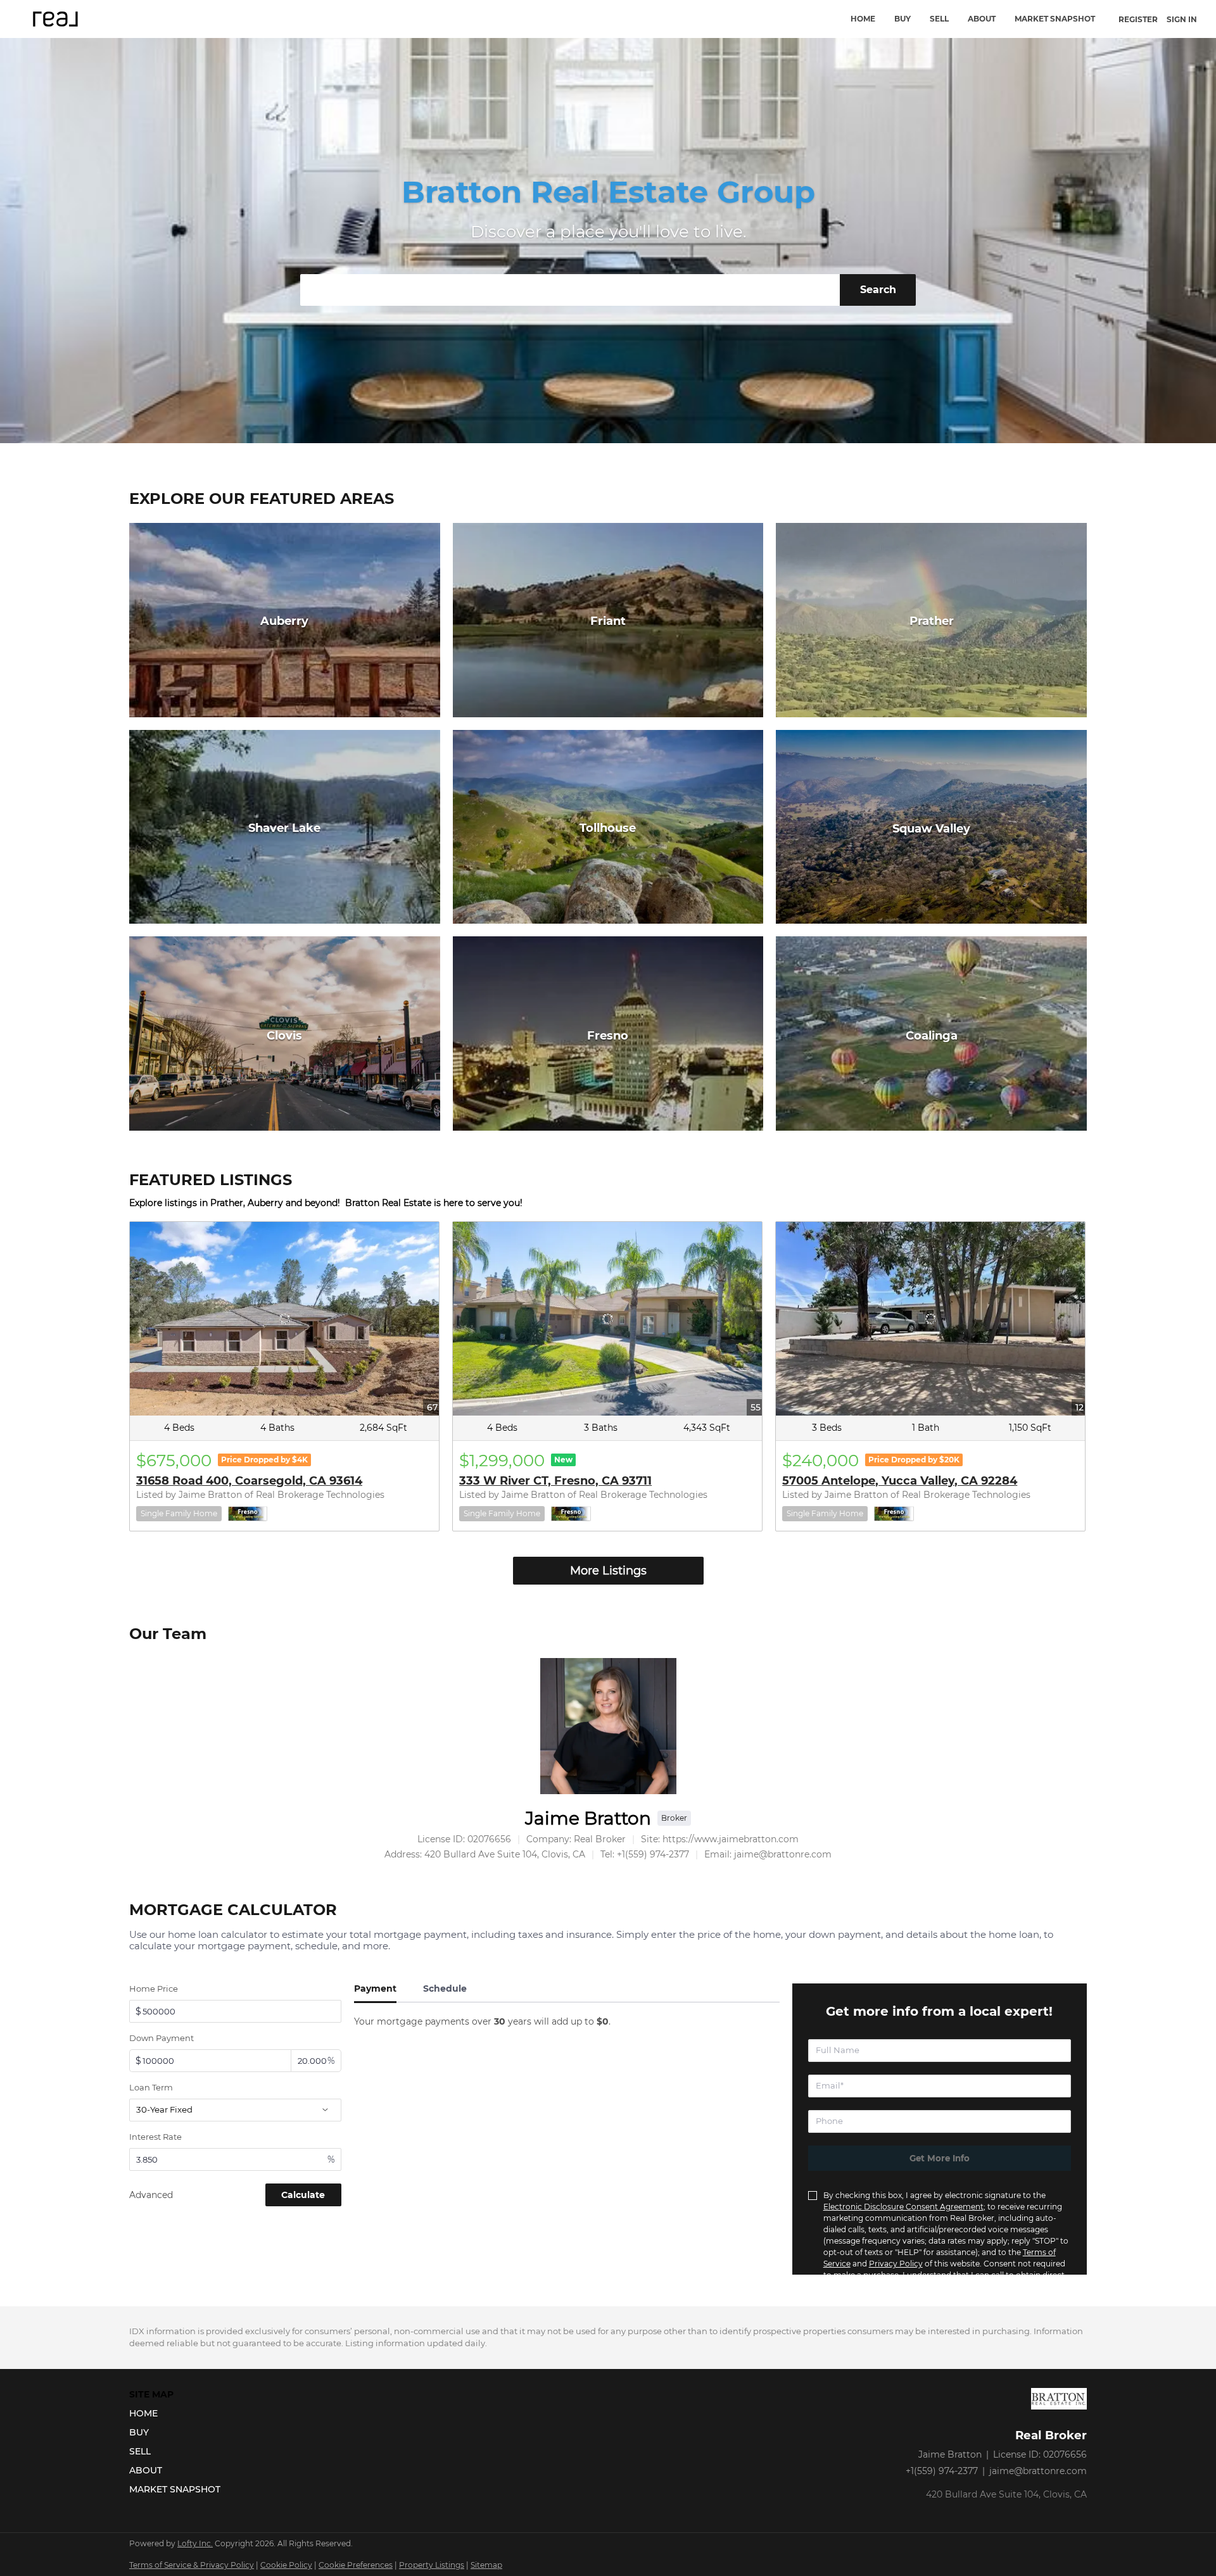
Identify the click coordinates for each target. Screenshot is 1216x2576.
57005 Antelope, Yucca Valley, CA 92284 (900, 1481)
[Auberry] (285, 620)
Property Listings (432, 2565)
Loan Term (151, 2087)
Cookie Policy (286, 2565)
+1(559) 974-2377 (942, 2471)
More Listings (608, 1571)
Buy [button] (902, 19)
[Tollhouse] (608, 827)
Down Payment (161, 2038)
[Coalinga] (931, 1034)
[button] (179, 2413)
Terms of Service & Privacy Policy (192, 2565)
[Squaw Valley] (931, 827)
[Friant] (608, 620)
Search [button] (878, 290)
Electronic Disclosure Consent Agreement (903, 2207)
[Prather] (931, 620)
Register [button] (1138, 19)
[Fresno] (608, 1034)
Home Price (154, 1989)
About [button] (982, 19)
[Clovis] (285, 1034)
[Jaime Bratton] (608, 1726)
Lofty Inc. (195, 2543)
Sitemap (486, 2565)
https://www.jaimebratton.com (731, 1839)
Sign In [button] (1182, 19)
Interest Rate (155, 2137)
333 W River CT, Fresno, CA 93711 (555, 1481)
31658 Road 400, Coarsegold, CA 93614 (249, 1481)
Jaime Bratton (588, 1818)
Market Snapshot (1055, 19)
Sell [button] (939, 19)
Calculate (303, 2195)
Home (863, 19)
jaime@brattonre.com (1038, 2471)
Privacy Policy (896, 2264)
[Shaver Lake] (285, 827)
